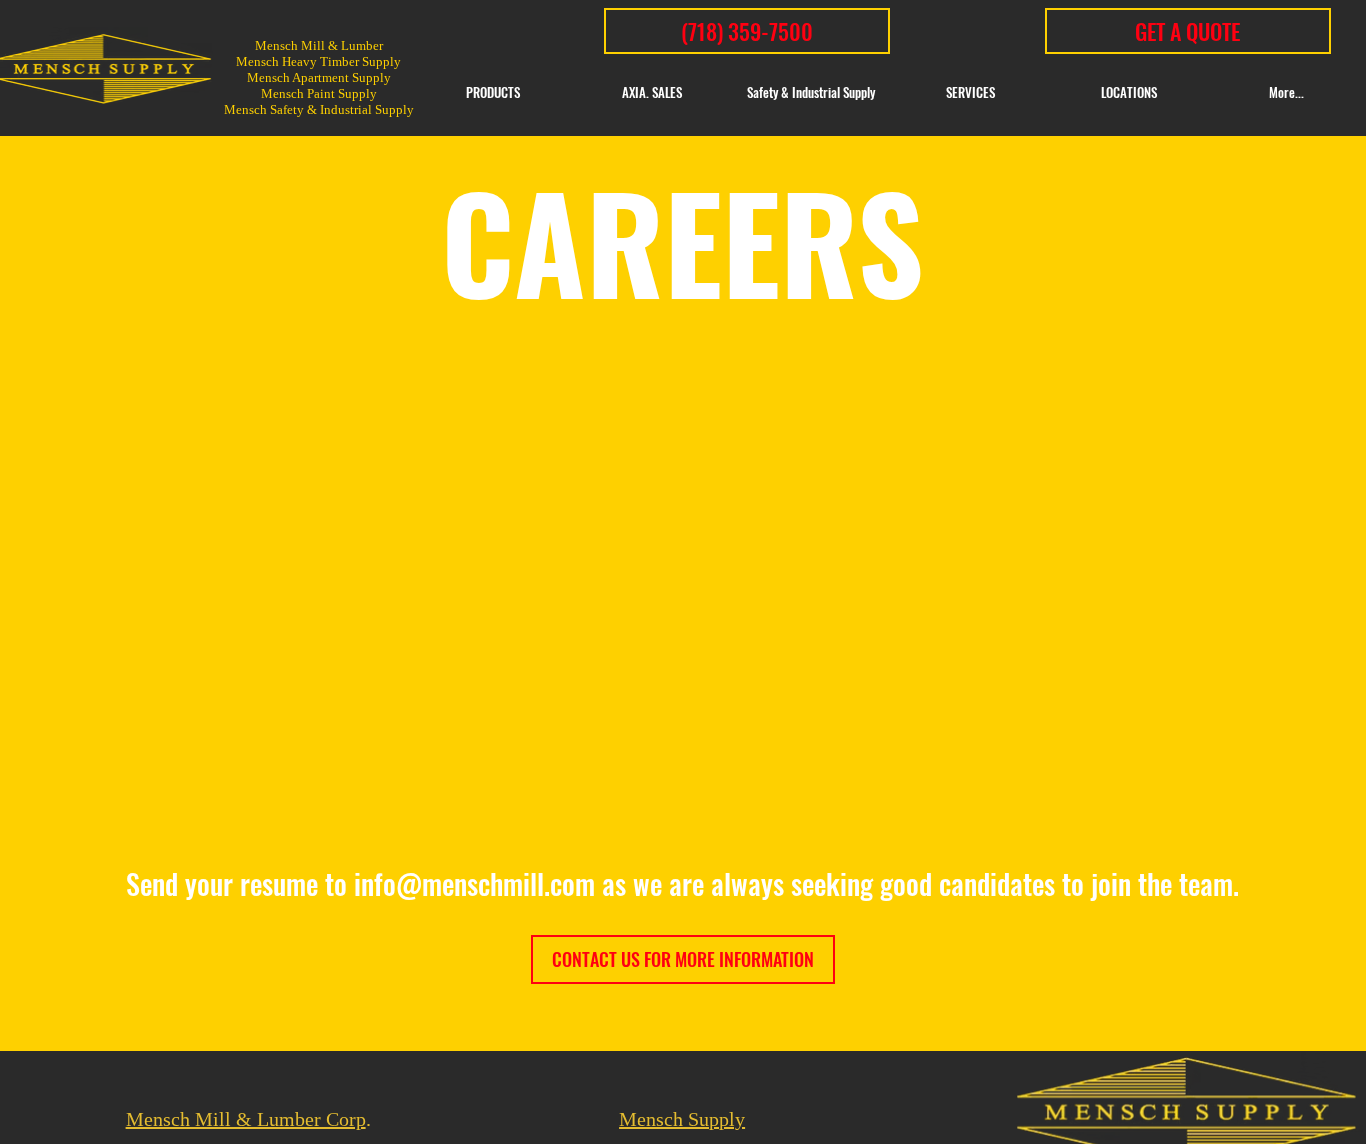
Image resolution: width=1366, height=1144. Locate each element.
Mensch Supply (682, 1119)
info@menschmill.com (474, 883)
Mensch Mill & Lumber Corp (246, 1119)
